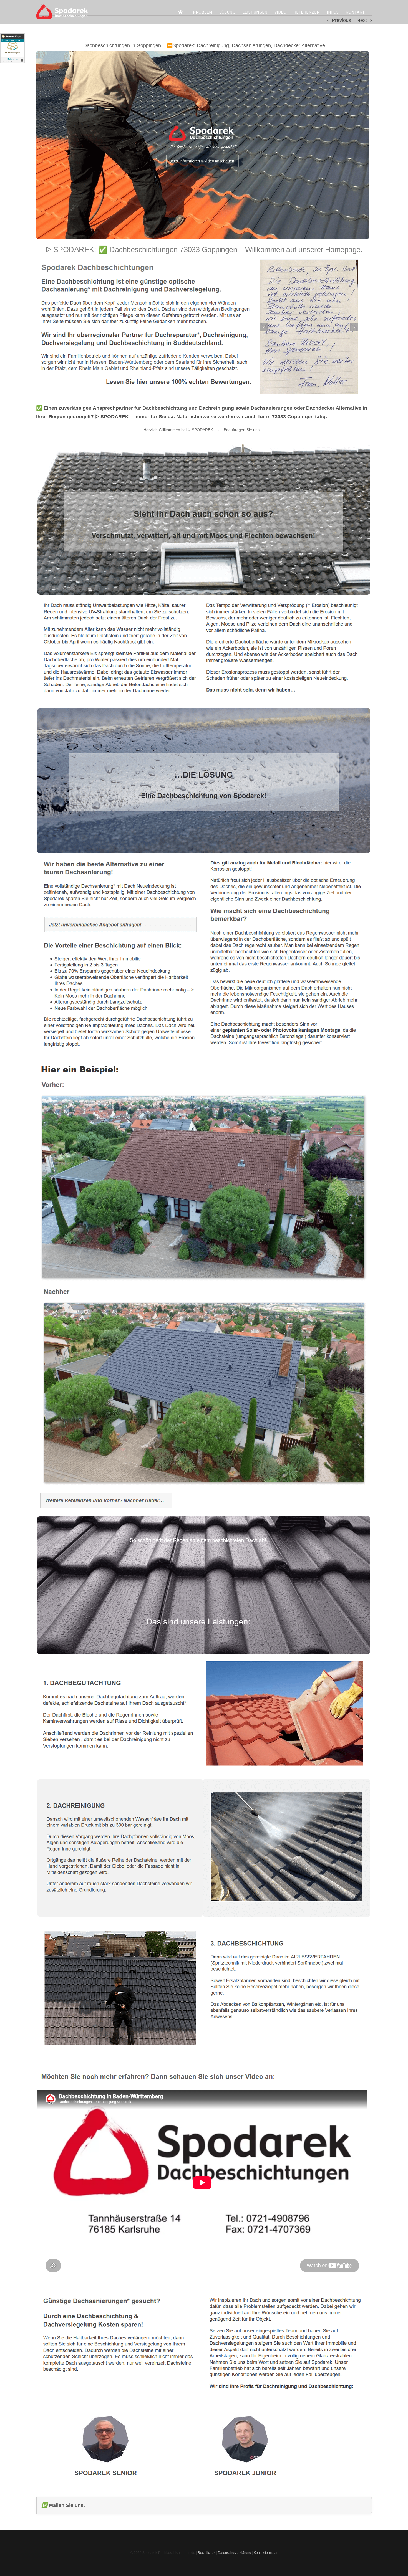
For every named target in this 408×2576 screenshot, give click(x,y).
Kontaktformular (266, 2553)
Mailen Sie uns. (67, 2505)
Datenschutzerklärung (235, 2553)
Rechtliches (206, 2553)
